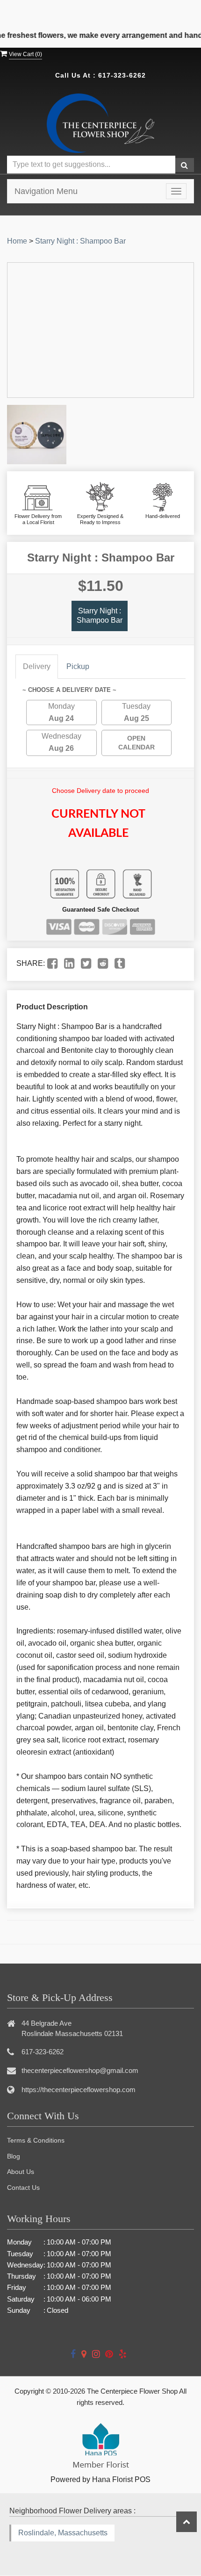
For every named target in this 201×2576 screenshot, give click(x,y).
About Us (21, 2172)
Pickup (78, 666)
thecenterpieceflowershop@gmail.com (80, 2070)
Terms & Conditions (36, 2140)
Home (17, 241)
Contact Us (23, 2187)
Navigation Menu (46, 191)
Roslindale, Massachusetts (63, 2533)
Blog (14, 2156)
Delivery (37, 666)
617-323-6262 (122, 75)
